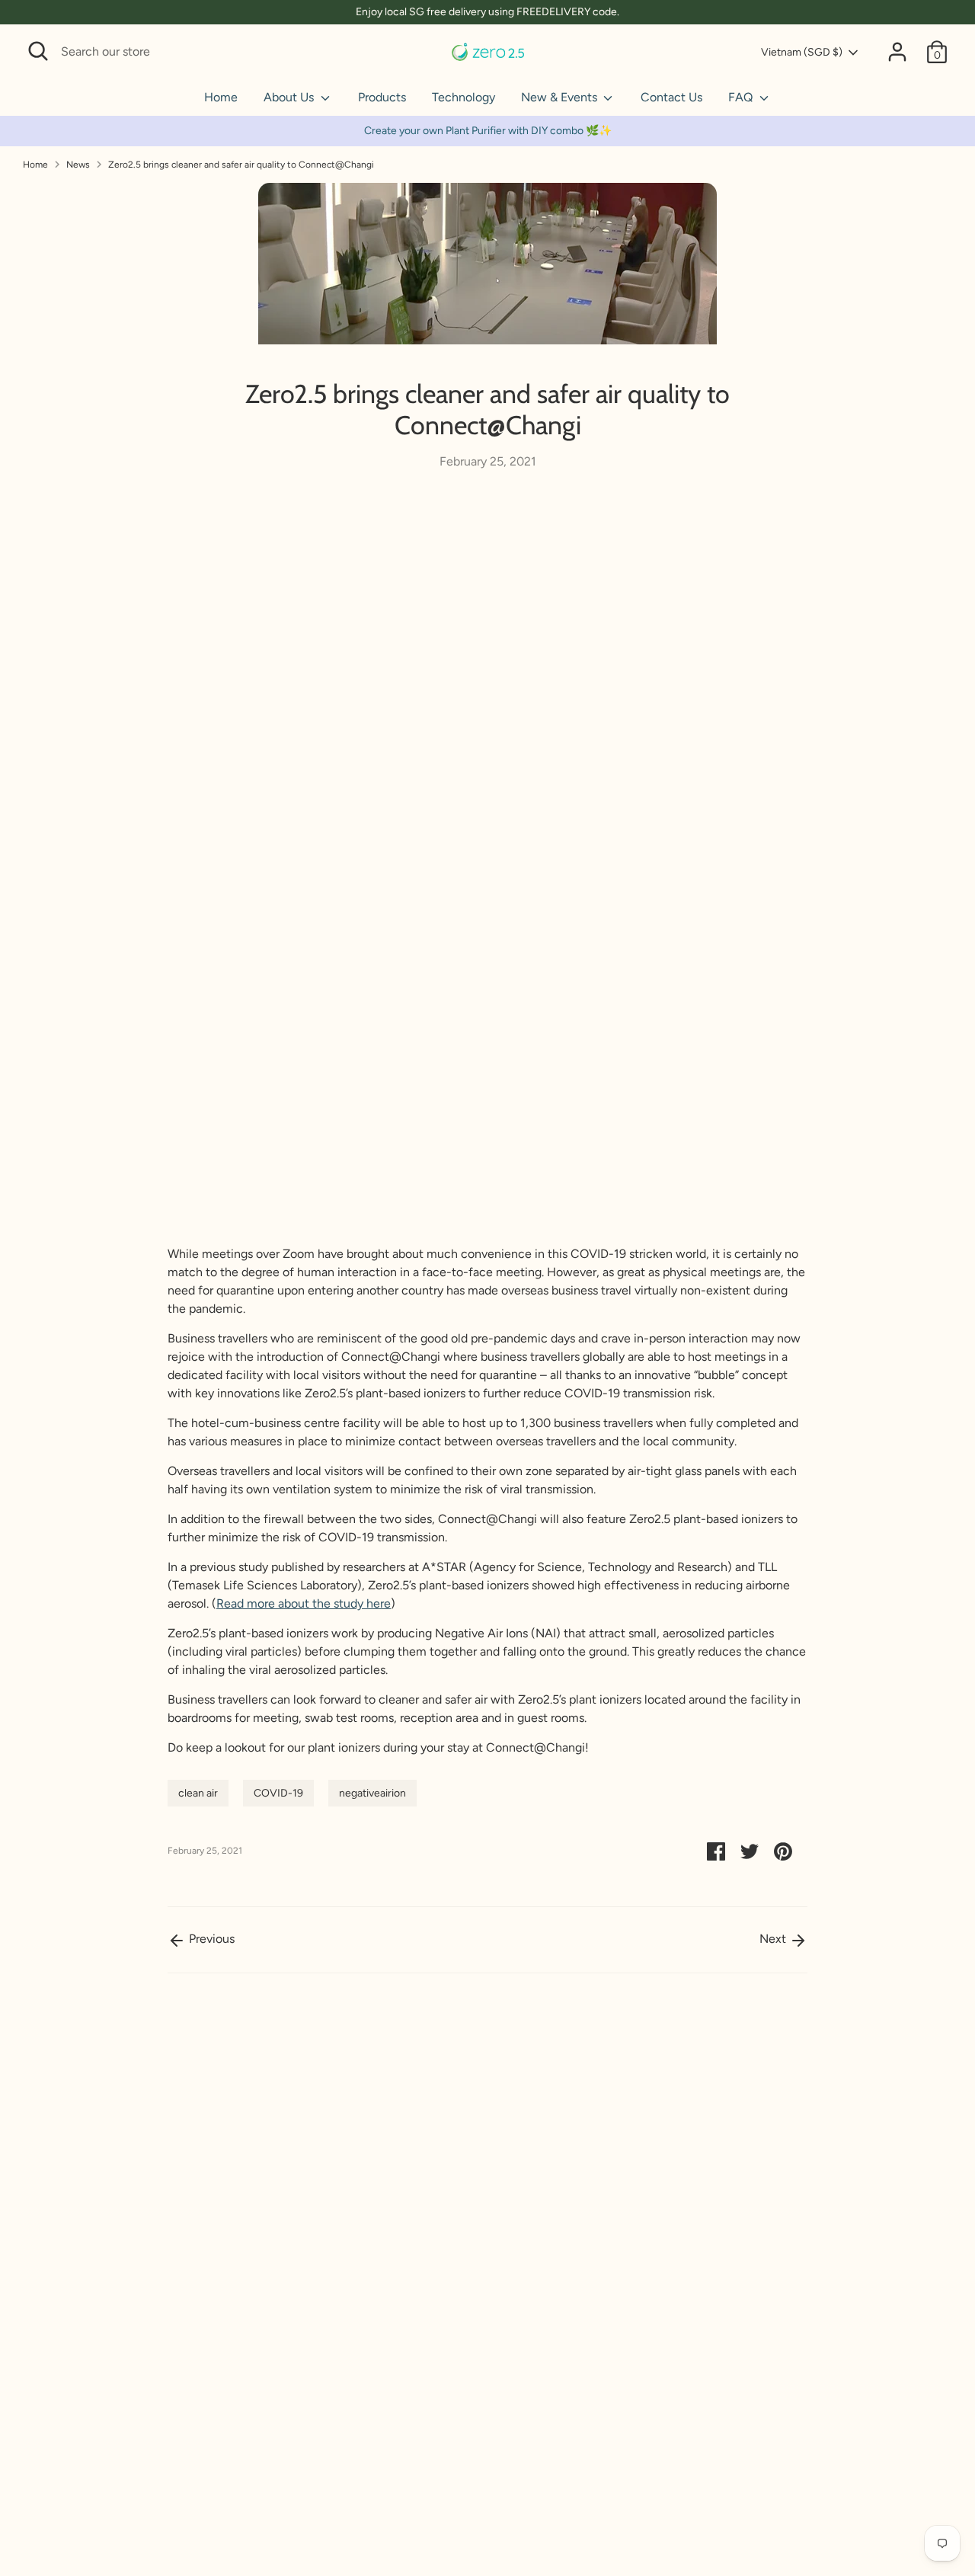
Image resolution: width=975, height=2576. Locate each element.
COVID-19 (278, 1793)
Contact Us (671, 97)
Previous (210, 1939)
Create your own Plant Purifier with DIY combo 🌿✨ (488, 131)
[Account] (897, 52)
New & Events (561, 97)
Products (382, 97)
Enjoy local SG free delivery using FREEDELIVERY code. (487, 12)
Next (774, 1939)
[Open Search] (38, 51)
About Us (290, 97)
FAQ (742, 97)
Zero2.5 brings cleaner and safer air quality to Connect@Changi (241, 165)
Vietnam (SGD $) (802, 52)
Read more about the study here (304, 1603)
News (78, 165)
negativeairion (372, 1793)
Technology (464, 97)
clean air (198, 1793)
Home (221, 97)
